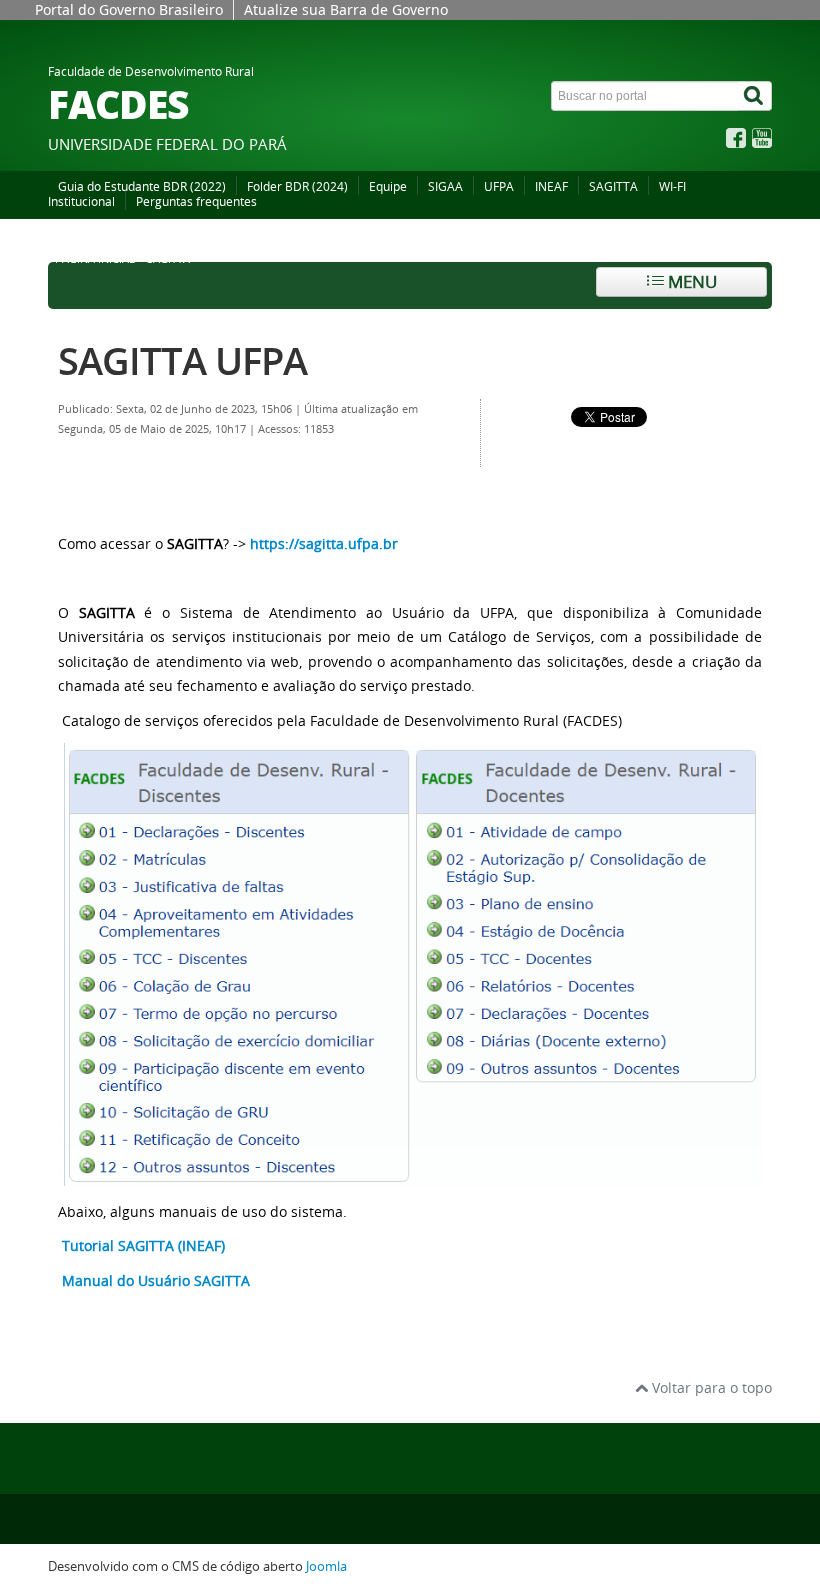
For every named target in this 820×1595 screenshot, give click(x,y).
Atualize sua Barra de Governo (346, 9)
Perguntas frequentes (196, 201)
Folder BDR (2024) (297, 186)
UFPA (499, 186)
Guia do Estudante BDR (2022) (142, 186)
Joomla (326, 1566)
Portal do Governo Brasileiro (129, 9)
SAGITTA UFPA (182, 360)
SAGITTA (613, 186)
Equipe (388, 186)
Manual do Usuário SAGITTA (156, 1280)
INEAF (551, 186)
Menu (690, 281)
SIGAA (445, 186)
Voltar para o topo (710, 1387)
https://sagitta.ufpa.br (324, 543)
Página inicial (95, 259)
